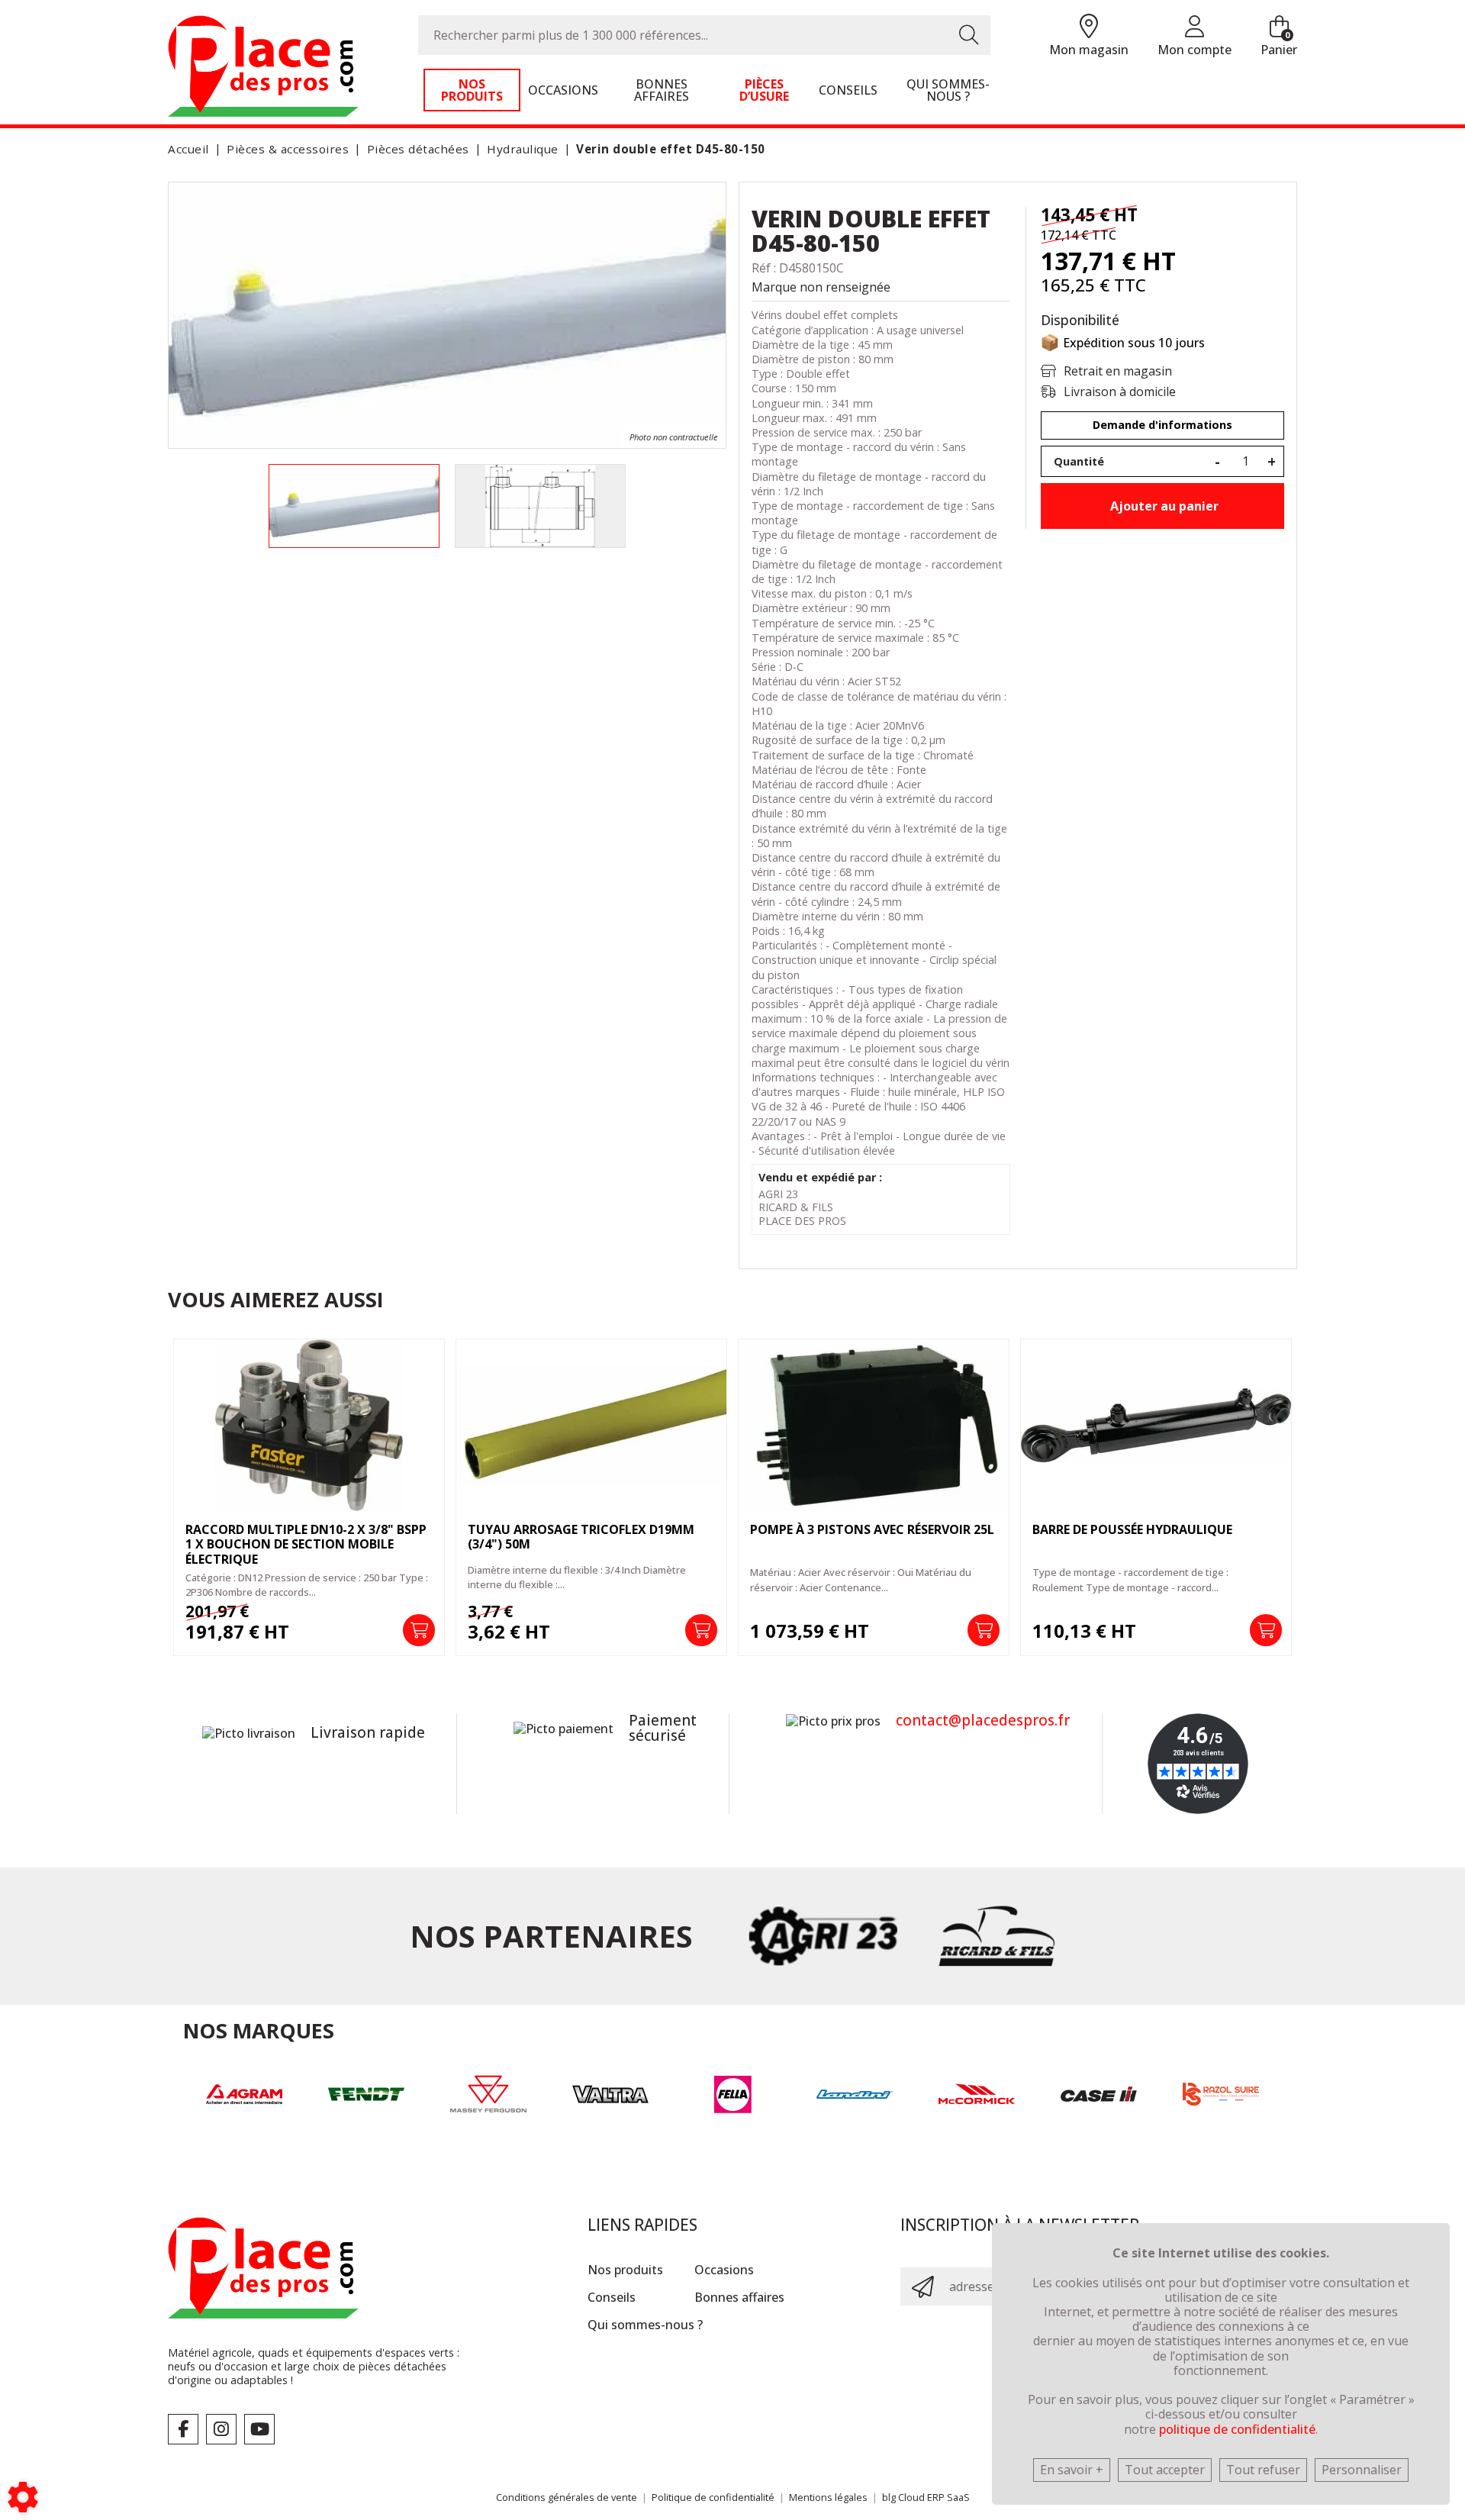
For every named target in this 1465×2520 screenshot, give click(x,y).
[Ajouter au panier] (419, 1630)
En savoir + (1072, 2470)
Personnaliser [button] (1362, 2470)
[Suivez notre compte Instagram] (221, 2429)
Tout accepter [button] (1165, 2470)
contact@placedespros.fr (983, 1720)
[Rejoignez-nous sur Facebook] (183, 2429)
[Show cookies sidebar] (23, 2497)
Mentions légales (828, 2497)
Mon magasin (1089, 50)
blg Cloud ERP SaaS (926, 2497)
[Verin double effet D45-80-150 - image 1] (354, 506)
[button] (668, 149)
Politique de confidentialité (713, 2497)
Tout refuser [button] (1263, 2470)
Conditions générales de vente (567, 2497)
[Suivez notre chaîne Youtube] (259, 2429)
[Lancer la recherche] (969, 35)
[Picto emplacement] (1089, 27)
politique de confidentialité (1237, 2429)
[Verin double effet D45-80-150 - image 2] (540, 506)
